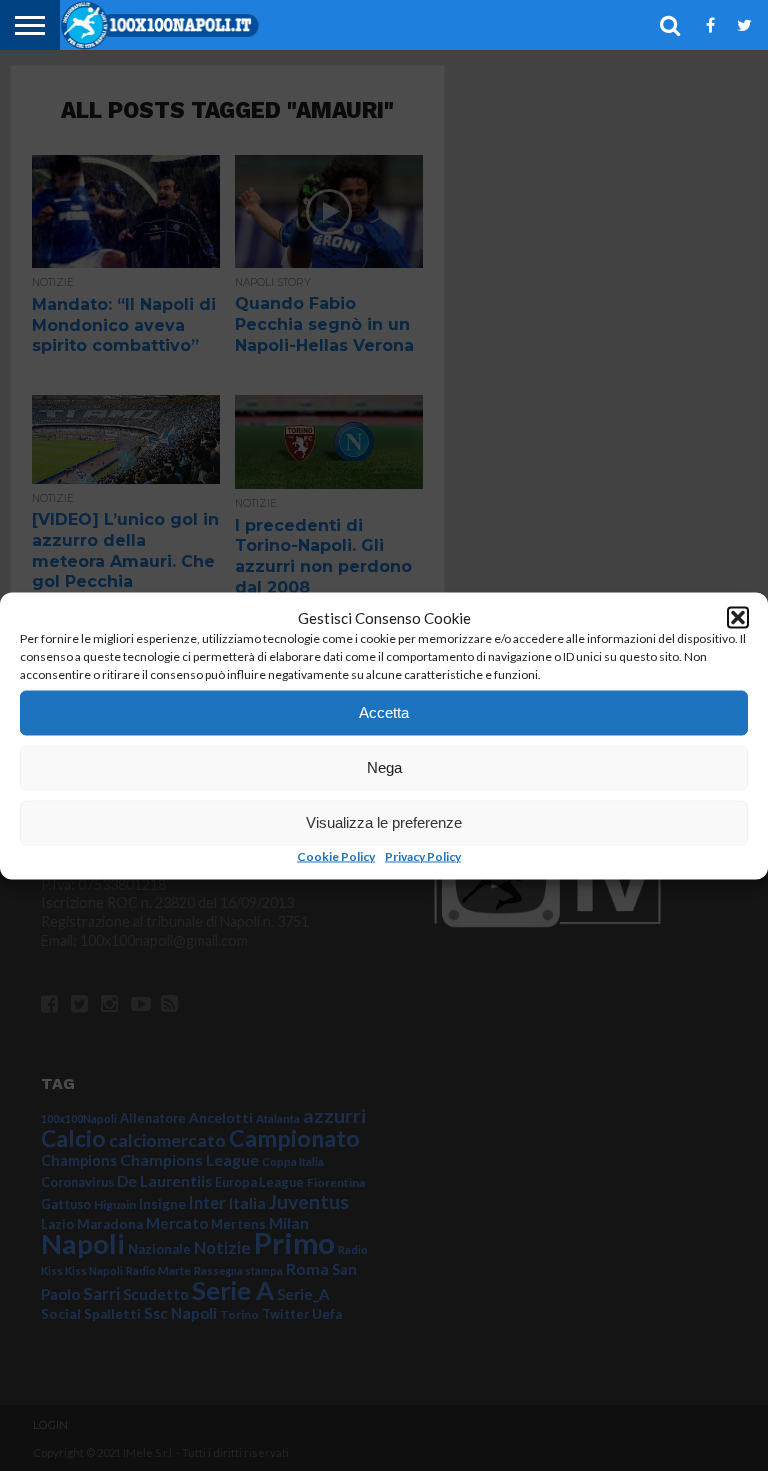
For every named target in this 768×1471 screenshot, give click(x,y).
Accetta (384, 712)
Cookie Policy (336, 855)
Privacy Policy (423, 855)
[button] (738, 617)
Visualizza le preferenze (384, 822)
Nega (384, 767)
